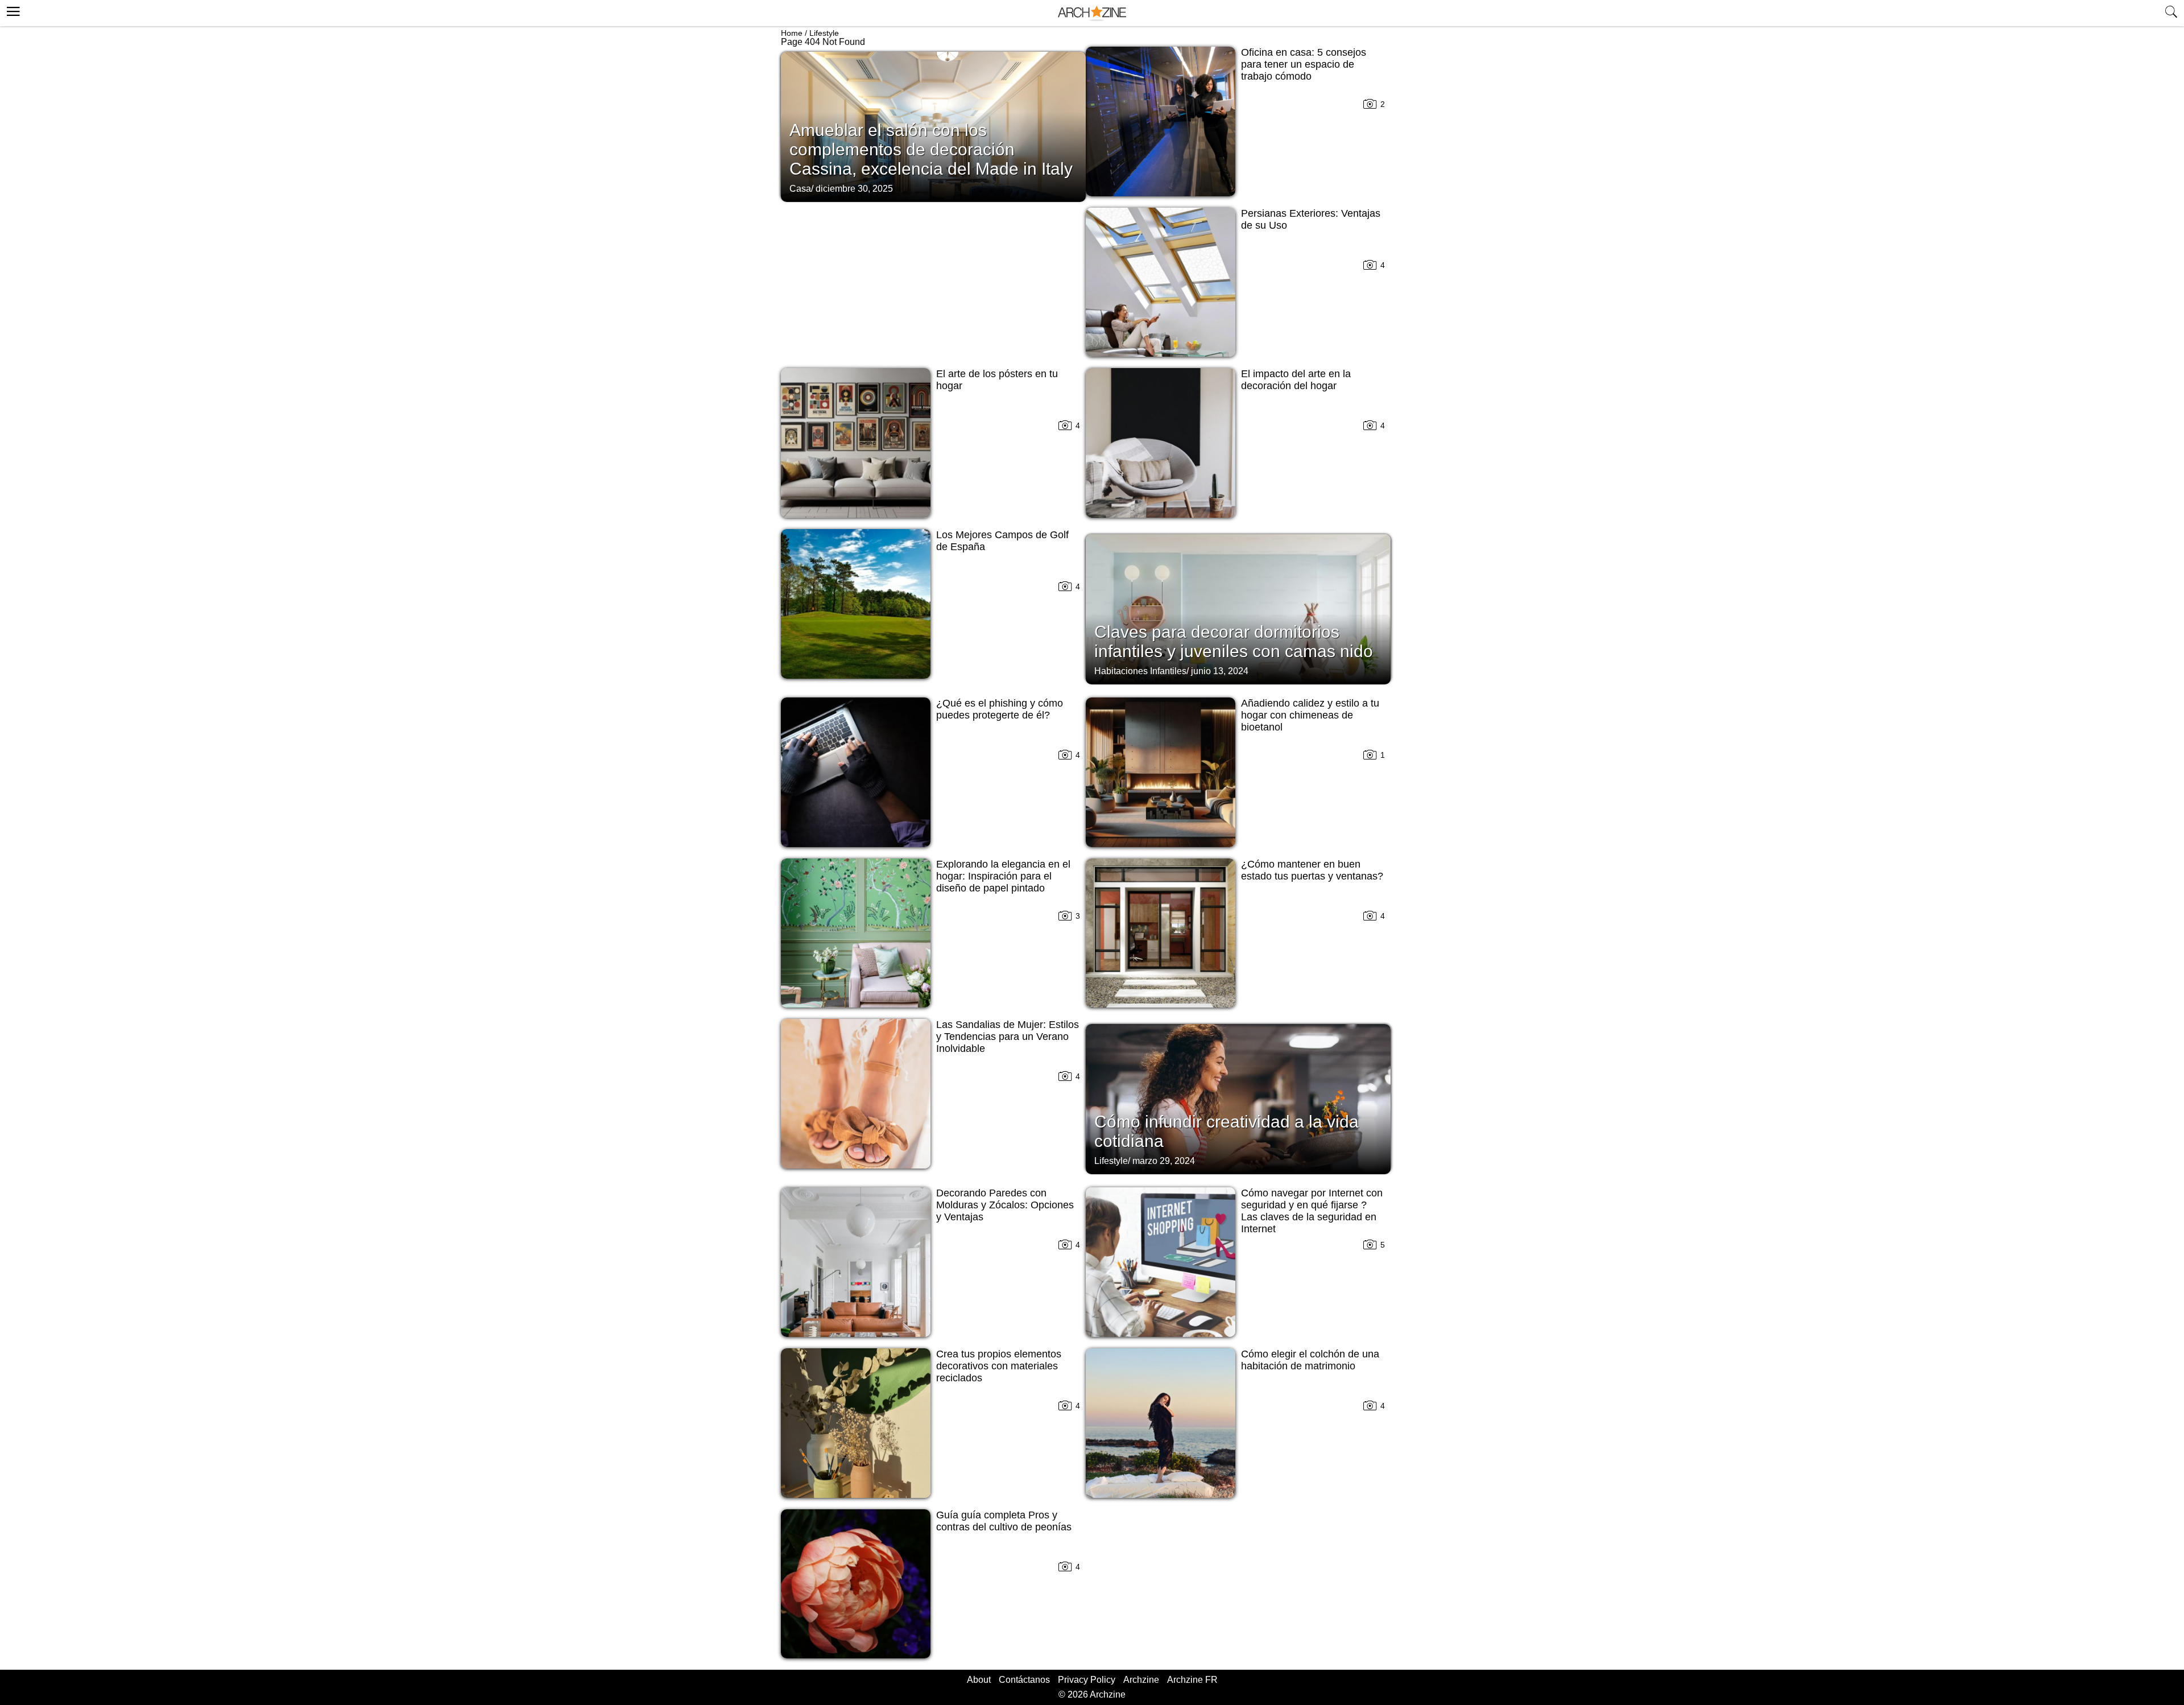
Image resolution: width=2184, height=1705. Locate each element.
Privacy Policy (1087, 1680)
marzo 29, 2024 (1164, 1161)
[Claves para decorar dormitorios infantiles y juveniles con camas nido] (1238, 608)
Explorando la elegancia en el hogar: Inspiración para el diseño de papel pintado (1003, 876)
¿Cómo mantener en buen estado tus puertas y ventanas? (1312, 870)
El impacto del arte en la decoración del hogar (1296, 380)
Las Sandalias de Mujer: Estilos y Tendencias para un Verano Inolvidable (1008, 1037)
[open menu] (12, 10)
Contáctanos (1024, 1680)
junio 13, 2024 (1220, 671)
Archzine (1141, 1680)
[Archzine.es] (1092, 13)
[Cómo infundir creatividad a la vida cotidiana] (1238, 1098)
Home (792, 33)
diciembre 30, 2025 (854, 189)
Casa (800, 189)
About (979, 1680)
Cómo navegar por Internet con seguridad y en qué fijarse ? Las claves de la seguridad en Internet (1312, 1211)
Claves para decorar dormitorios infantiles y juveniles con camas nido (1234, 641)
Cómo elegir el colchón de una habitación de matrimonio (1310, 1360)
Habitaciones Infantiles (1140, 671)
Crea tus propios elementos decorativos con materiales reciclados (999, 1366)
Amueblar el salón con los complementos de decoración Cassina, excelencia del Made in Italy (931, 149)
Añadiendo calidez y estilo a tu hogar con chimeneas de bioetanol (1310, 715)
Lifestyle (824, 33)
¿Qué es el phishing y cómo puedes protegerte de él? (1000, 709)
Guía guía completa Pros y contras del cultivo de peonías (1004, 1521)
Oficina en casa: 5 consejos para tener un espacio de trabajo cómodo (1304, 64)
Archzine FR (1192, 1680)
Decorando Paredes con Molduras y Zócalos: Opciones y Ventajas (1005, 1205)
